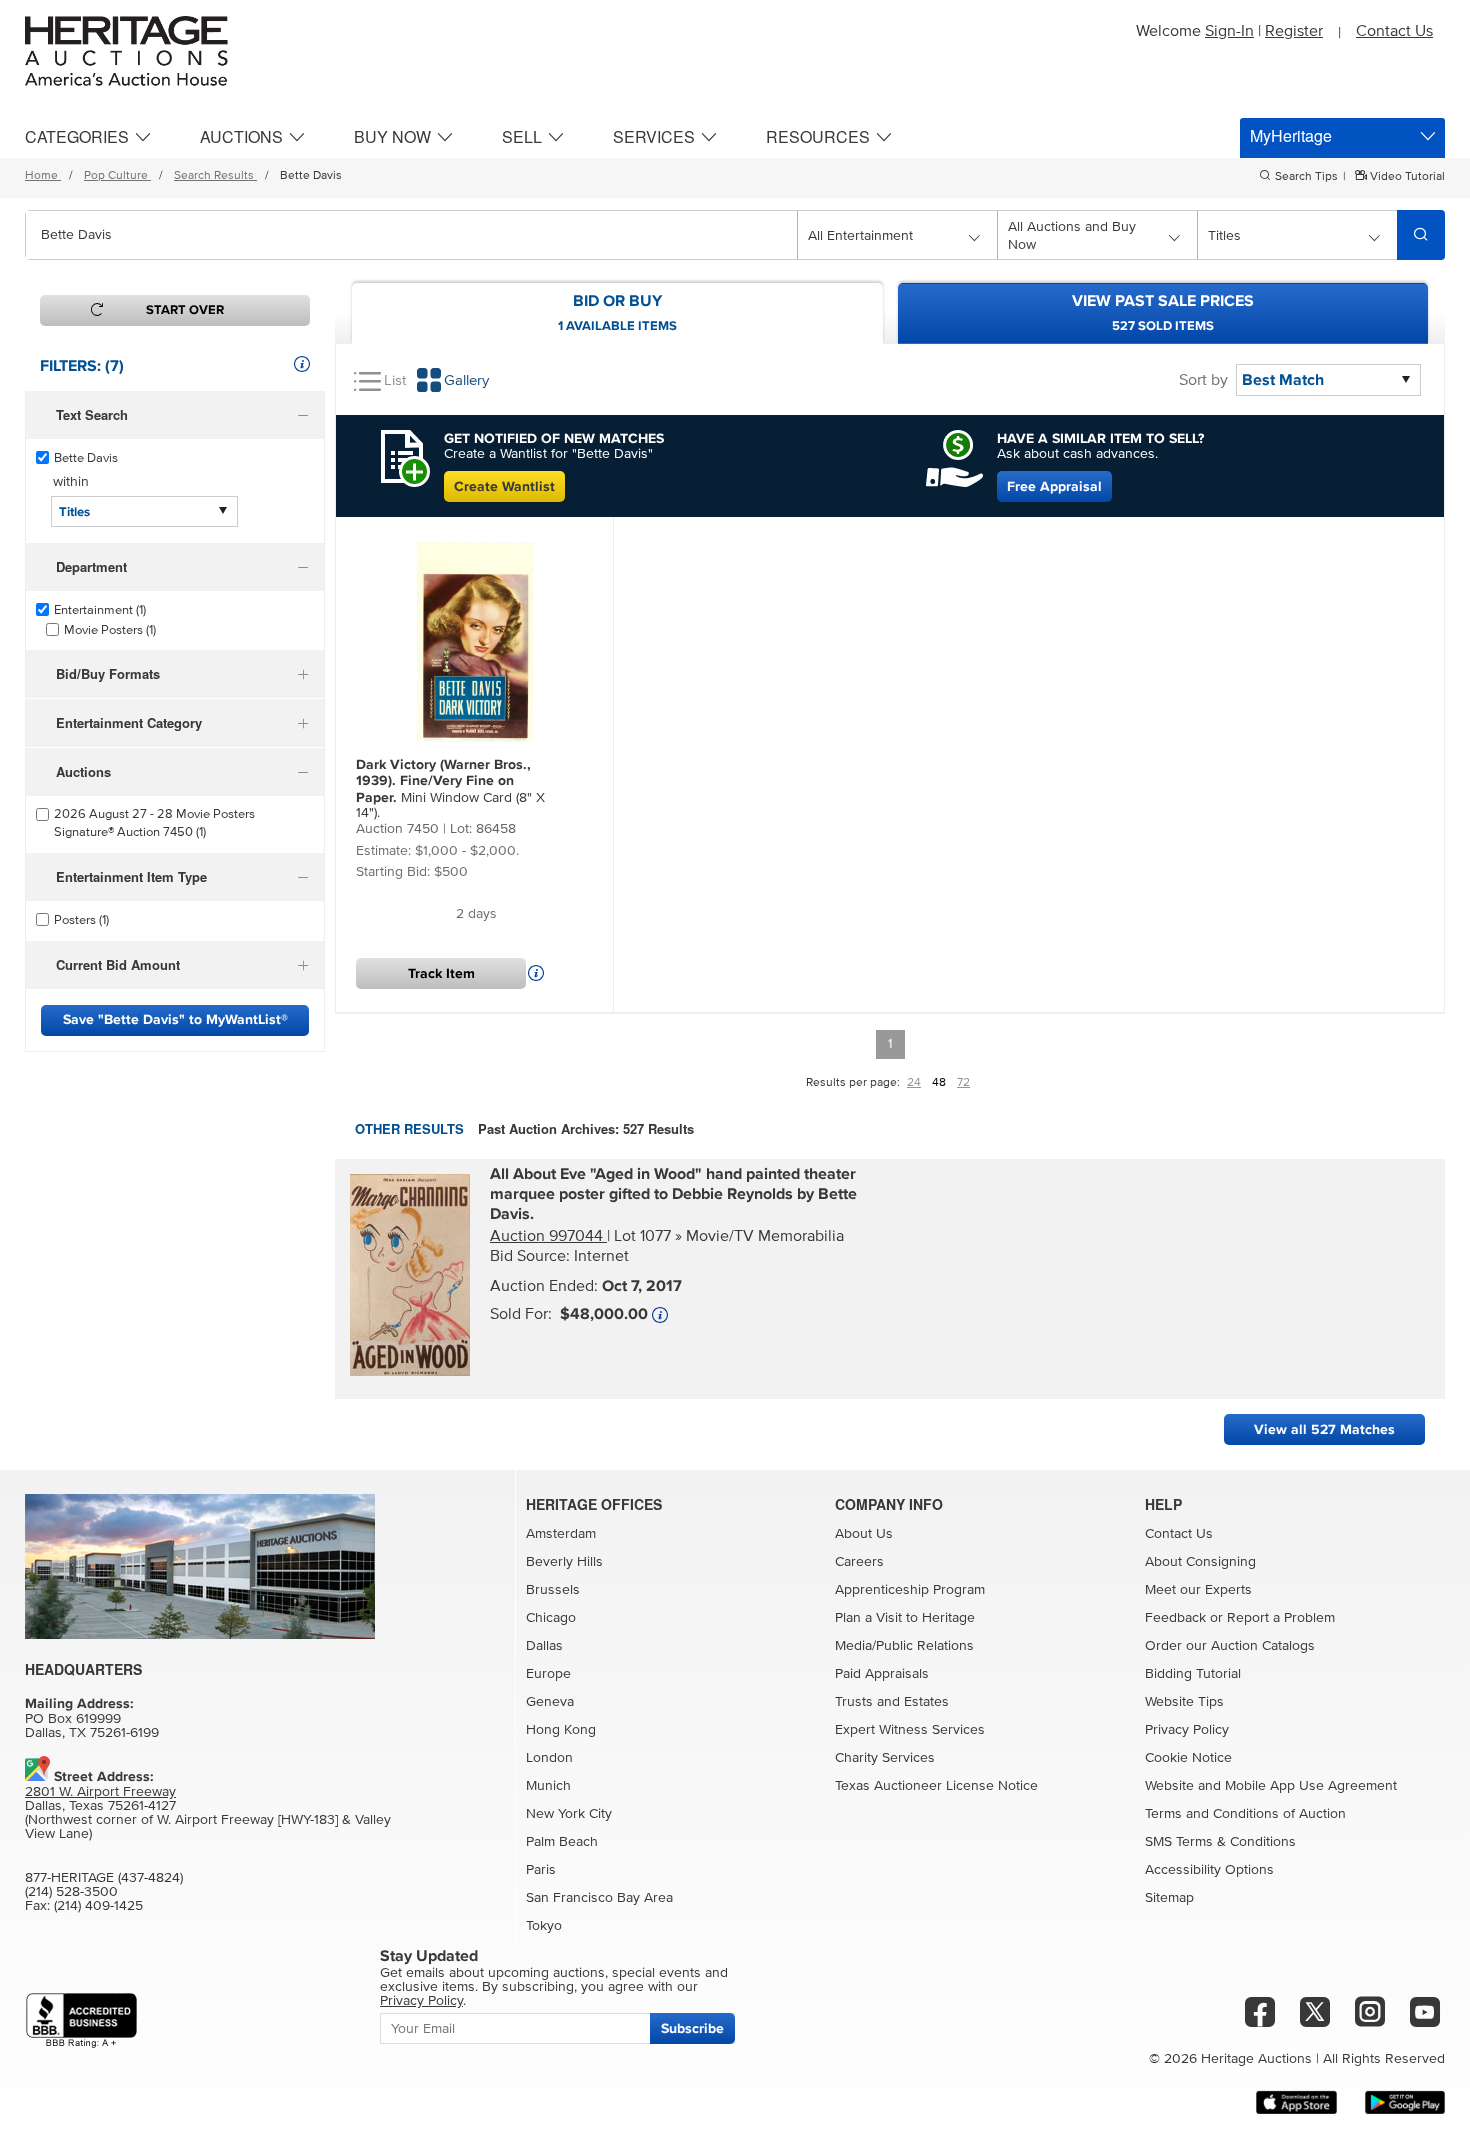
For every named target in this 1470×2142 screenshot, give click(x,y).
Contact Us (1394, 31)
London (549, 1758)
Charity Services (885, 1758)
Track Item (441, 973)
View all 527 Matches (1324, 1429)
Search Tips (1306, 177)
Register (1294, 31)
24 (914, 1083)
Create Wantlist (504, 486)
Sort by (1203, 380)
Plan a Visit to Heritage (905, 1618)
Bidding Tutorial (1193, 1674)
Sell (522, 136)
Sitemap (1169, 1898)
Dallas (544, 1646)
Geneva (550, 1702)
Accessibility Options (1209, 1870)
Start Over (185, 310)
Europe (548, 1674)
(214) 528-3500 (71, 1892)
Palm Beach (562, 1842)
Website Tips (1184, 1702)
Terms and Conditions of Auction (1245, 1814)
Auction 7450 (397, 829)
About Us (864, 1534)
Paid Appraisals (882, 1674)
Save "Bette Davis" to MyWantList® (175, 1019)
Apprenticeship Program (910, 1590)
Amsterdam (561, 1534)
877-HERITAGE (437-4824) (104, 1878)
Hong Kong (561, 1730)
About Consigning (1200, 1562)
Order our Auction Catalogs (1230, 1646)
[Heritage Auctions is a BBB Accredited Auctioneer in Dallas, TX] (81, 2020)
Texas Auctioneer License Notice (936, 1786)
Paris (541, 1870)
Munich (548, 1786)
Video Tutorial (1406, 177)
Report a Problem (1281, 1618)
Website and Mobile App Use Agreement (1271, 1786)
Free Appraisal (1054, 486)
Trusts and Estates (892, 1702)
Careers (859, 1562)
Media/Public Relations (904, 1646)
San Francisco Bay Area (599, 1898)
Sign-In (1229, 31)
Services (654, 136)
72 (963, 1083)
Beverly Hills (564, 1562)
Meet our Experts (1198, 1590)
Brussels (553, 1590)
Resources (818, 136)
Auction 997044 (548, 1236)
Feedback (1175, 1618)
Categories (77, 136)
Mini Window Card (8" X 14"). (450, 788)
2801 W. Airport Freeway (100, 1792)
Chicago (551, 1618)
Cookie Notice (1188, 1758)
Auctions (241, 136)
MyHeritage (1291, 135)
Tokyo (544, 1926)
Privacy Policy (1187, 1730)
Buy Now (392, 136)
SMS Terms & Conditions (1220, 1842)
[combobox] (411, 235)
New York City (569, 1814)
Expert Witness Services (910, 1730)
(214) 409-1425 (98, 1906)
